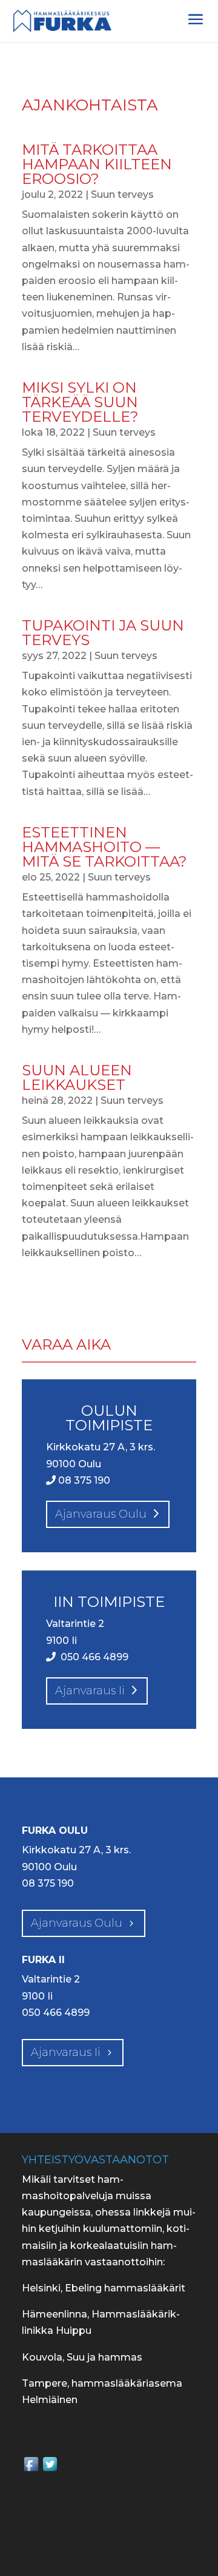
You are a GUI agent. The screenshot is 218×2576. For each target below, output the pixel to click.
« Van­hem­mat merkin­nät (83, 1295)
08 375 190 (83, 1480)
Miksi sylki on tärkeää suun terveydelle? (80, 402)
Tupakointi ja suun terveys (103, 633)
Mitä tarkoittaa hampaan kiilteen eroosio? (97, 164)
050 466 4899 (93, 1657)
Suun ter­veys (122, 194)
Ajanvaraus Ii (66, 2052)
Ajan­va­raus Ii (90, 1691)
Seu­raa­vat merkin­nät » (141, 1311)
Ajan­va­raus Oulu (101, 1514)
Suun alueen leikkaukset (77, 1077)
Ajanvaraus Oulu (77, 1923)
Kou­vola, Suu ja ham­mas (82, 2357)
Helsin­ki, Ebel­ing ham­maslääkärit (104, 2288)
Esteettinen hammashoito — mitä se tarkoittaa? (104, 847)
